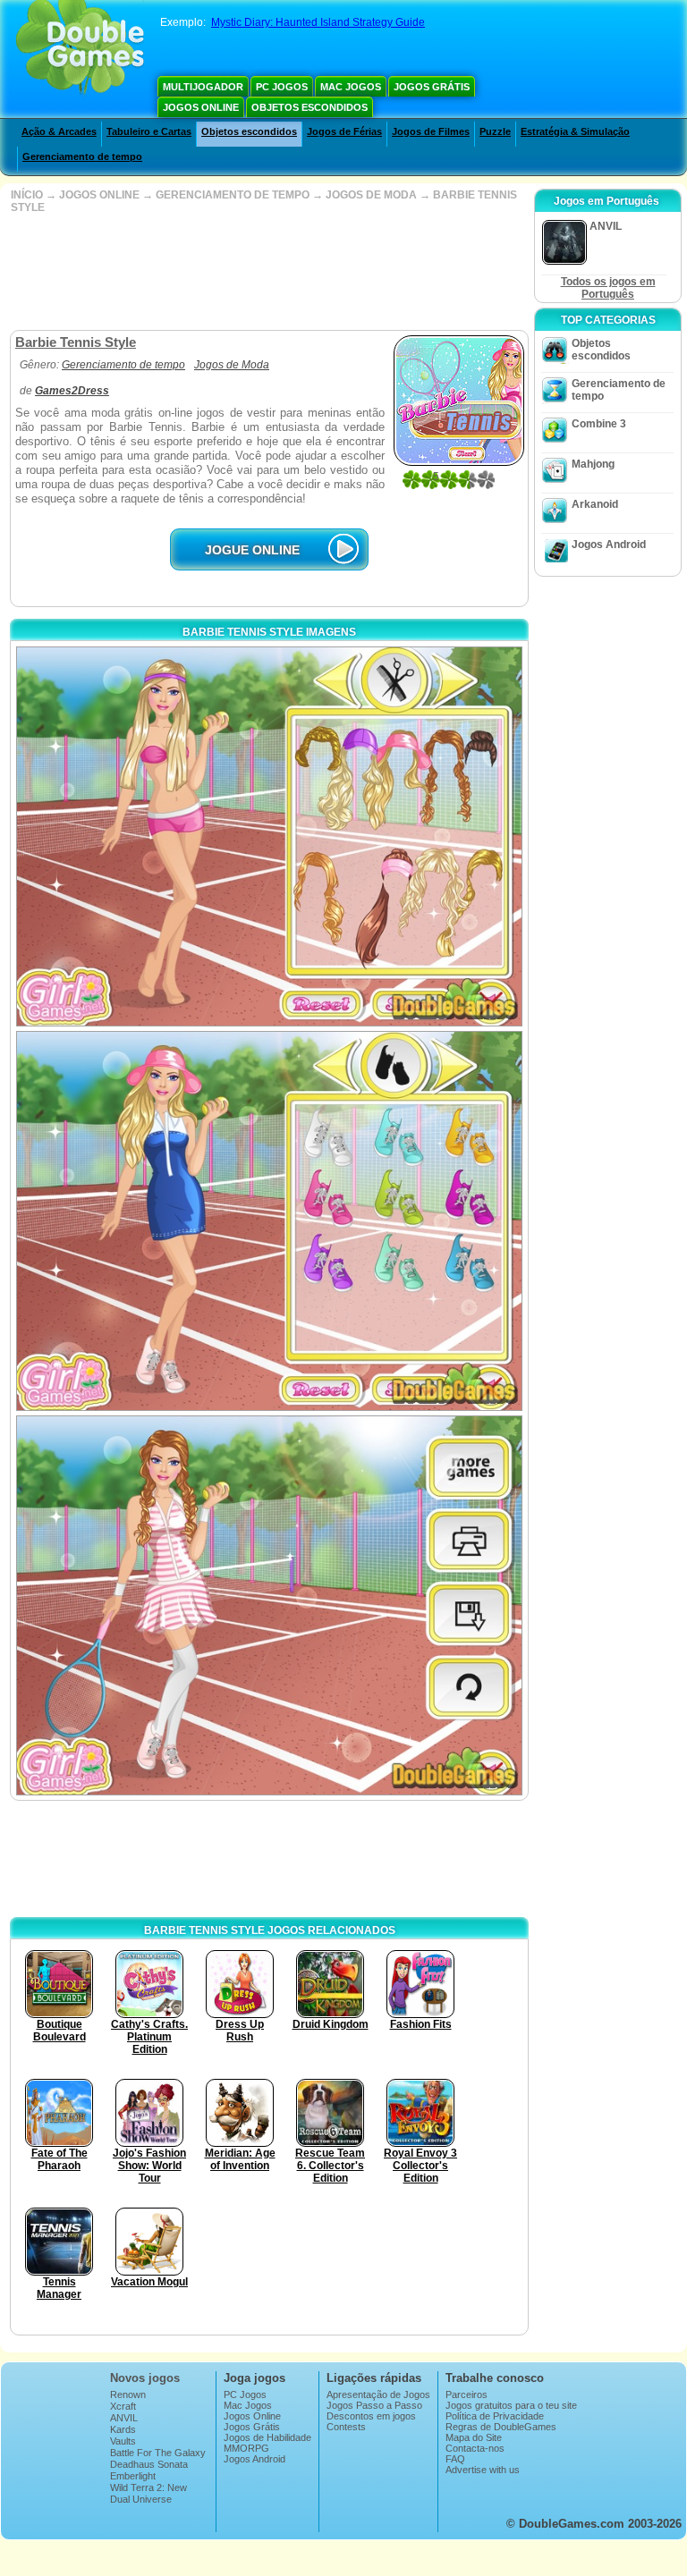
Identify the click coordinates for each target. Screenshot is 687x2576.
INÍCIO (27, 195)
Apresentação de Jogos (378, 2394)
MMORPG (246, 2448)
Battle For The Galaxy (158, 2453)
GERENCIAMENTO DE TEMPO (233, 195)
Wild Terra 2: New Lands (148, 2493)
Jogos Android (609, 545)
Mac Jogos (351, 87)
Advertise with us (483, 2470)
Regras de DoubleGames (501, 2427)
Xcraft (123, 2406)
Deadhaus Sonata (149, 2464)
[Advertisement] (267, 272)
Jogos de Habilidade (267, 2437)
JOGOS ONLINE (99, 195)
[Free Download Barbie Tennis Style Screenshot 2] (269, 1221)
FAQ (455, 2459)
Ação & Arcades (59, 131)
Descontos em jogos (371, 2416)
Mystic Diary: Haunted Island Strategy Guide (318, 22)
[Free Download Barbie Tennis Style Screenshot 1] (269, 836)
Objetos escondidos (310, 107)
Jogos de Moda (232, 365)
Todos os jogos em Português (608, 288)
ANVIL (124, 2418)
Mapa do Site (474, 2437)
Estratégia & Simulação (575, 131)
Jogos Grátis (432, 87)
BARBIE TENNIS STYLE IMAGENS (269, 632)
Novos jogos (145, 2378)
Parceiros (466, 2394)
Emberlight (133, 2476)
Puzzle (495, 131)
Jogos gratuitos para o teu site (511, 2405)
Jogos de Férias (344, 131)
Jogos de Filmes (431, 131)
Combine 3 (599, 424)
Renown (128, 2394)
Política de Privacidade (495, 2416)
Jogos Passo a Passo (374, 2405)
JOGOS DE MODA (371, 195)
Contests (346, 2427)
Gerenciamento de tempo (82, 156)
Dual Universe (141, 2499)
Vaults (123, 2441)
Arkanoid (595, 504)
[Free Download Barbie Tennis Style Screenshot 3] (269, 1605)
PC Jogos (282, 87)
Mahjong (593, 464)
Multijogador (203, 87)
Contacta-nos (475, 2448)
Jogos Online (201, 107)
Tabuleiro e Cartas (149, 131)
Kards (123, 2429)
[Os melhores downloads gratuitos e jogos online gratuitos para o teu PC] (80, 49)
